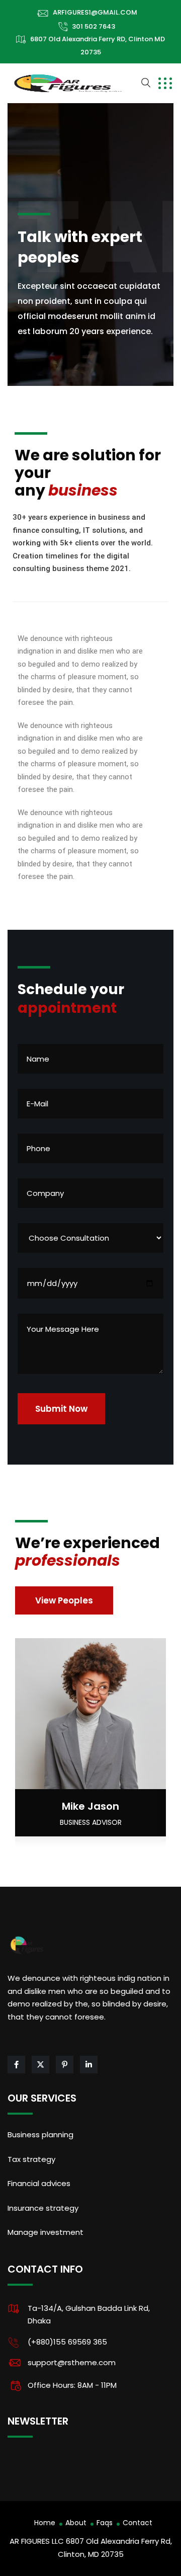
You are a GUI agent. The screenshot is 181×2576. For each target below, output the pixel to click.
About (76, 2523)
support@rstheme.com (72, 2362)
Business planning (40, 2135)
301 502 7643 (94, 26)
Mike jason (90, 1806)
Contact (138, 2523)
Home (45, 2523)
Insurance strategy (43, 2208)
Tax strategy (31, 2159)
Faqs (105, 2523)
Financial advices (39, 2183)
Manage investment (46, 2232)
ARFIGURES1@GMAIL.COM (95, 12)
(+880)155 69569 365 (67, 2342)
